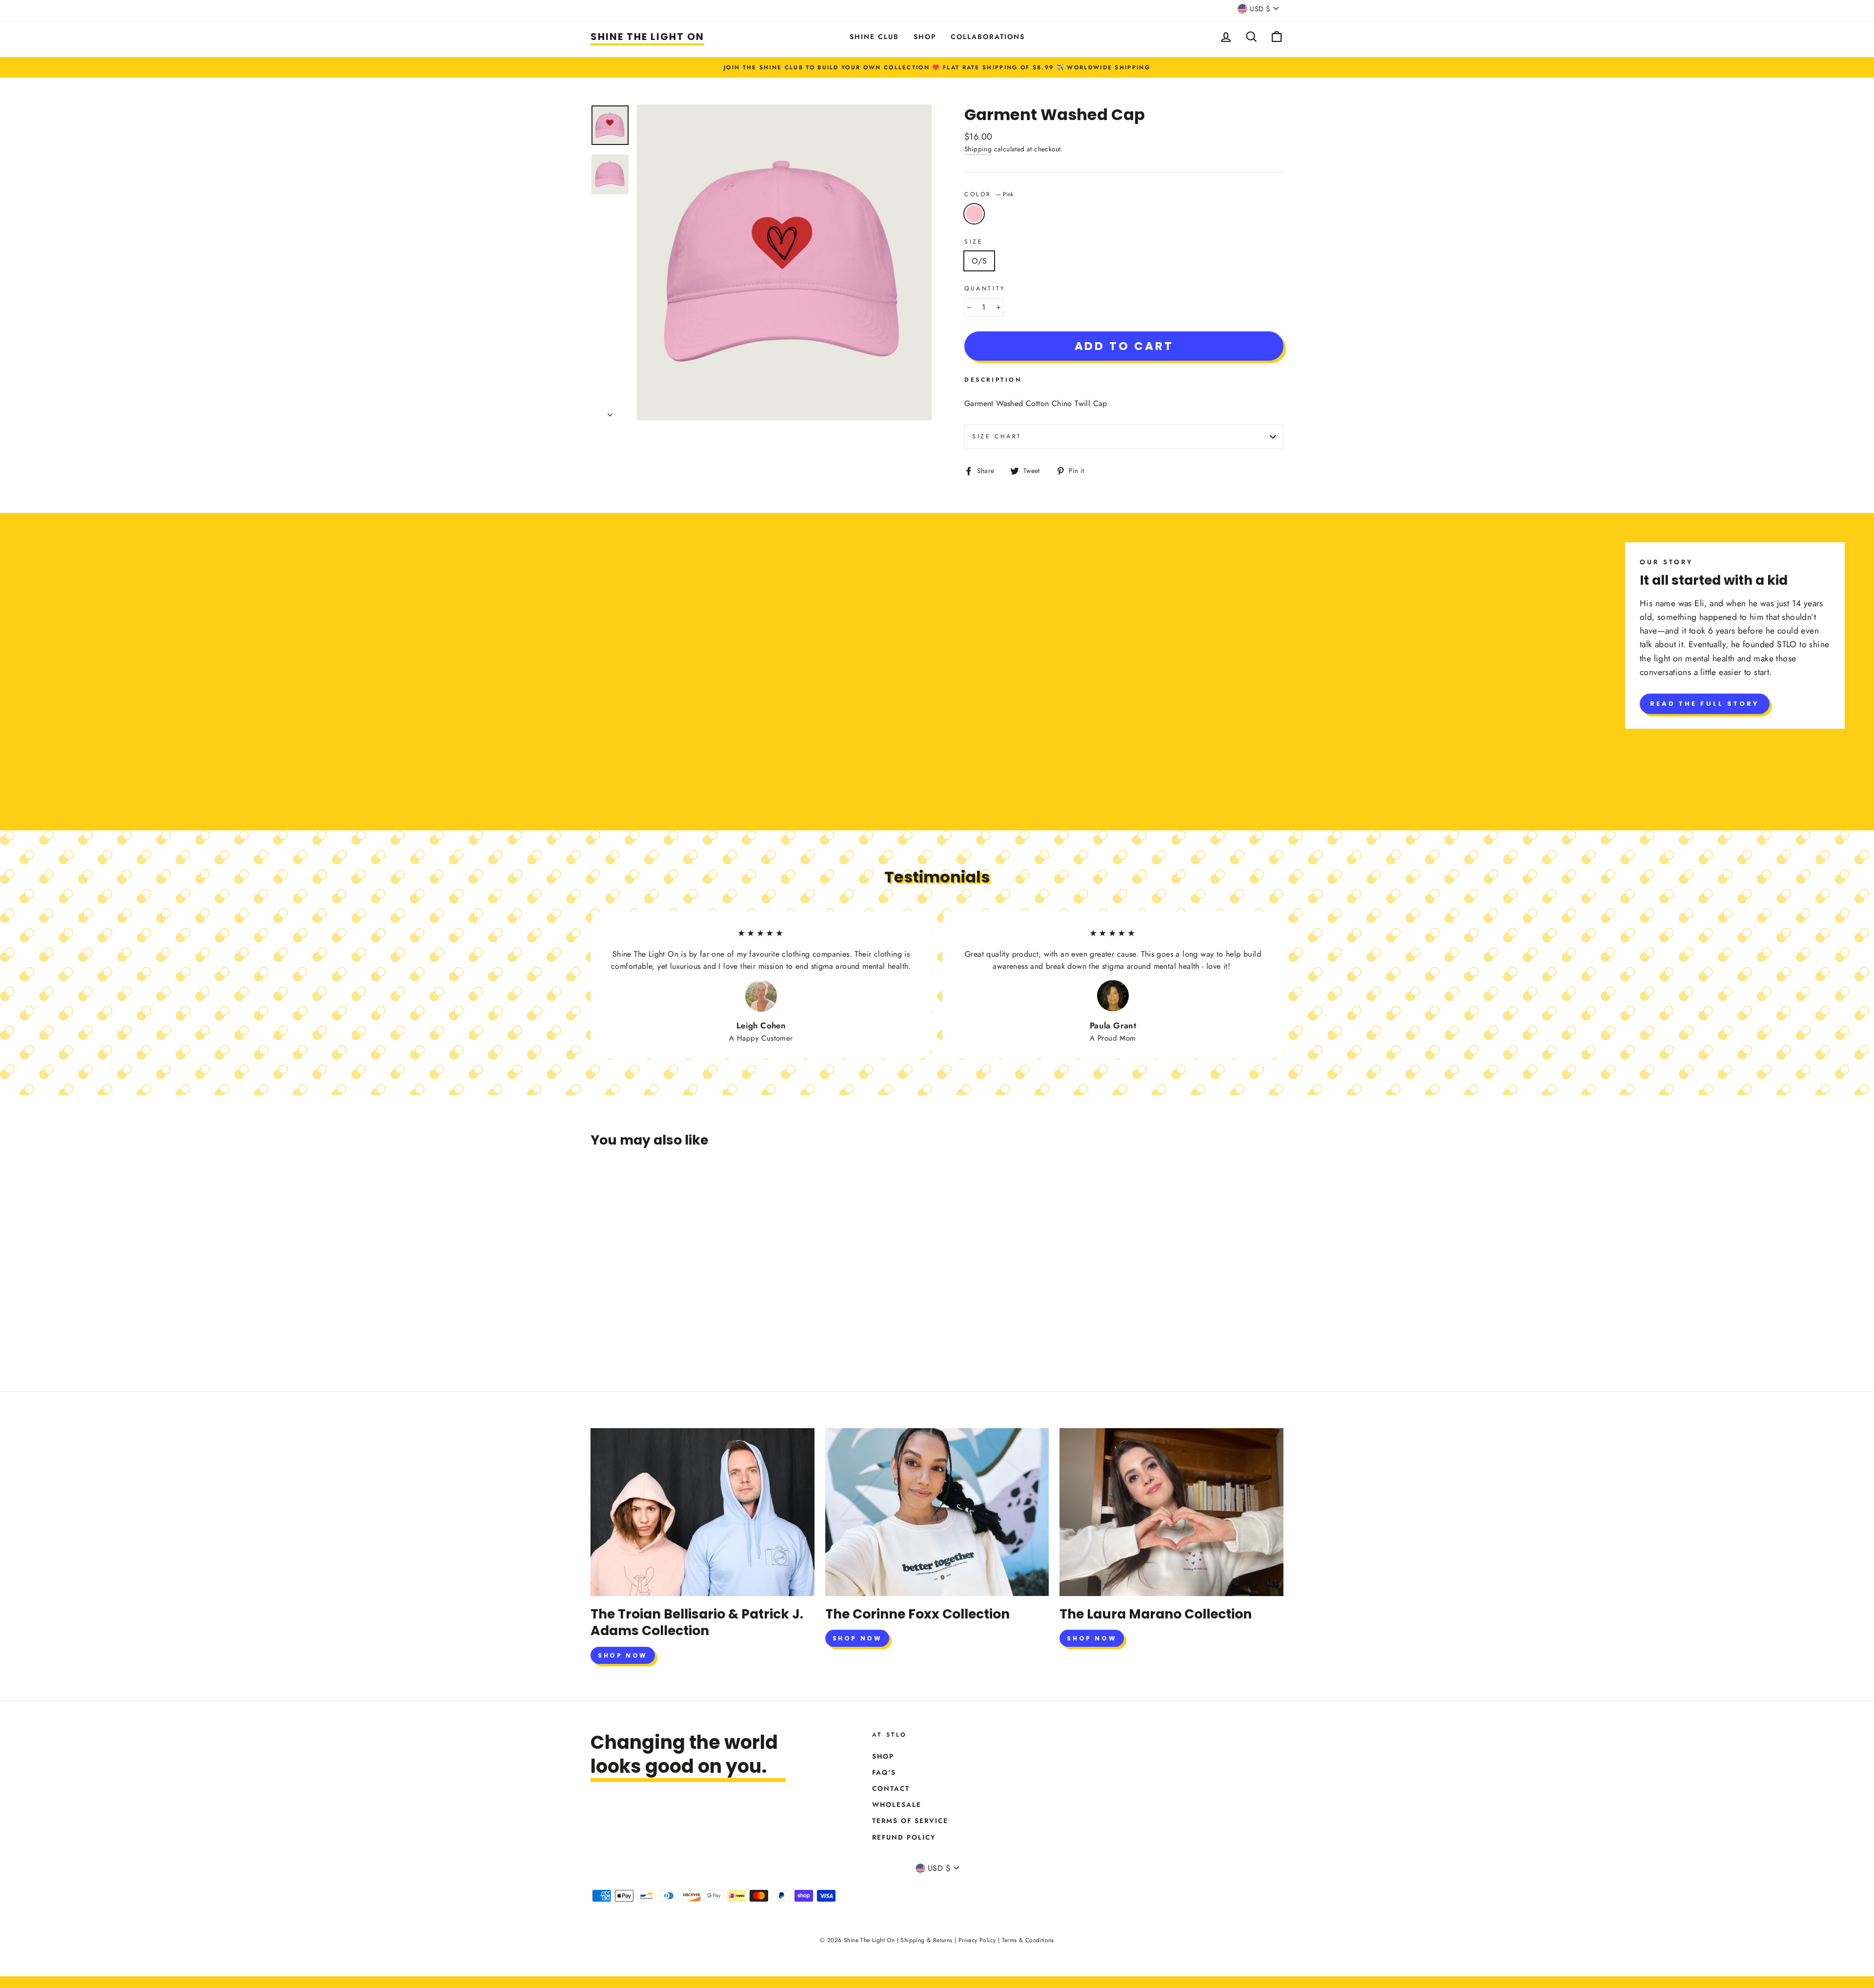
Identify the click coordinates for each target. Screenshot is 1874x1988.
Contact (891, 1788)
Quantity (985, 288)
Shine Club (874, 37)
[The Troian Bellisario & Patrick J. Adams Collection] (703, 1512)
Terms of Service (910, 1821)
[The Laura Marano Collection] (1171, 1512)
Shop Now (623, 1655)
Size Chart (997, 436)
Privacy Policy (977, 1940)
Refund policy (904, 1837)
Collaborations (988, 37)
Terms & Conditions (1028, 1940)
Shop (925, 37)
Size (974, 242)
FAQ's (884, 1772)
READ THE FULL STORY (1705, 704)
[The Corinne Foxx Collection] (937, 1512)
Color (989, 194)
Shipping (978, 149)
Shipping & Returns (926, 1940)
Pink (974, 214)
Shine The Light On (647, 37)
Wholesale (897, 1804)
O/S (979, 261)
